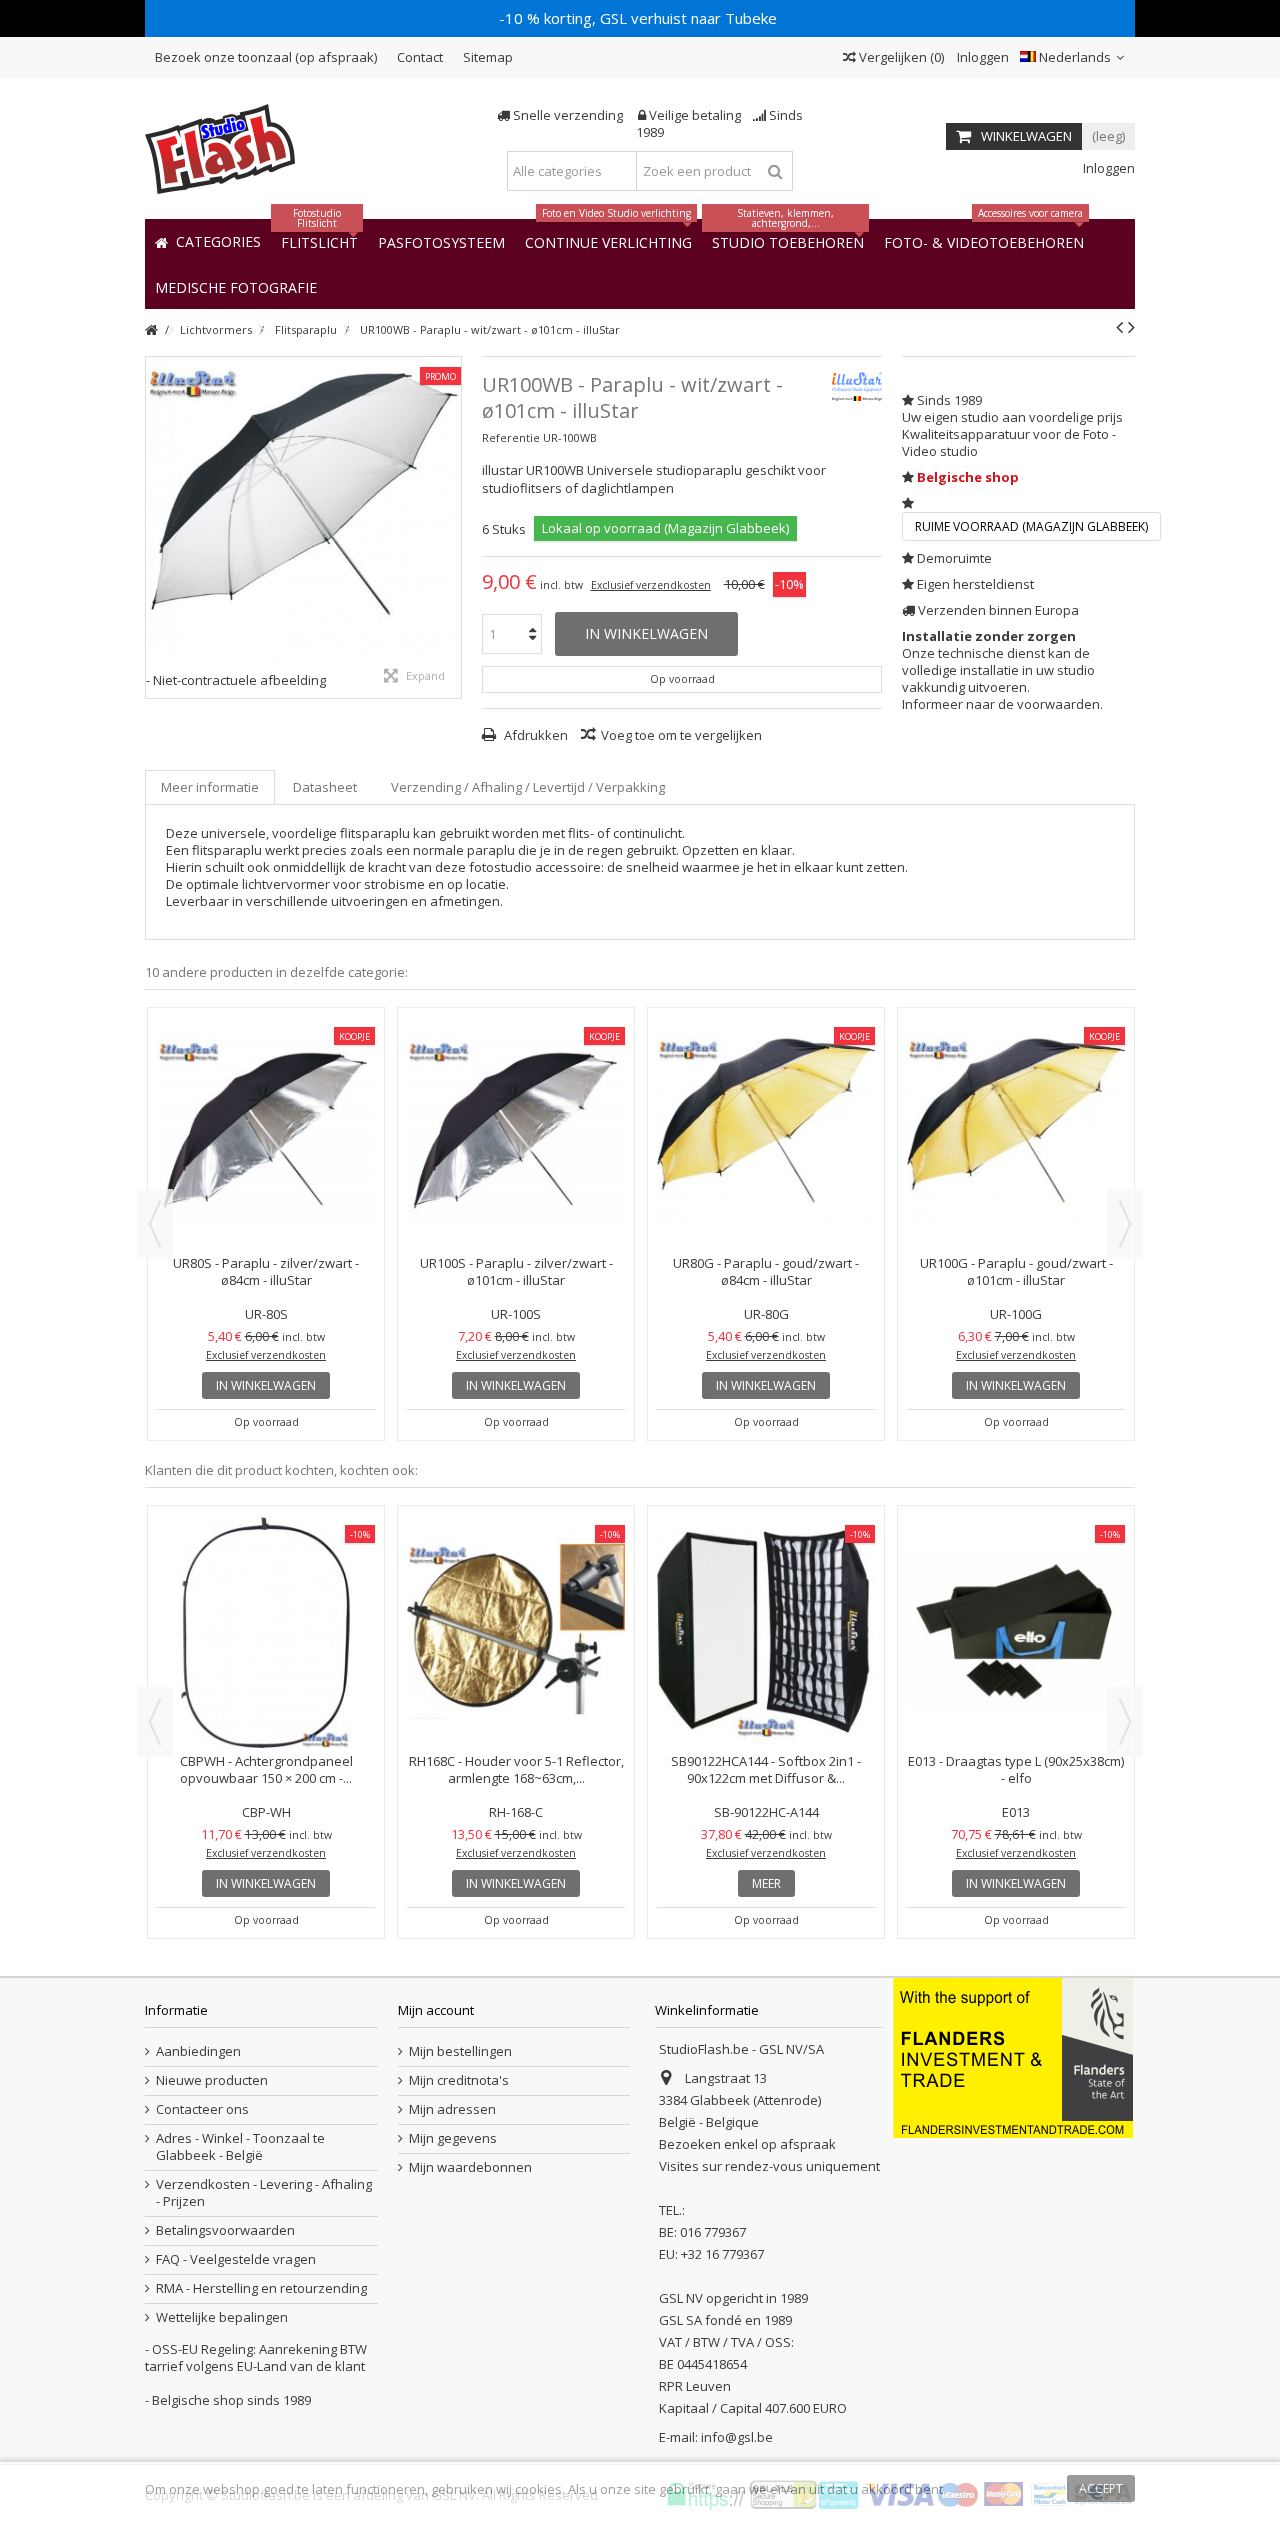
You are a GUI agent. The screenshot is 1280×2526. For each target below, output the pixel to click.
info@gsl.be (737, 2437)
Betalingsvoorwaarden (225, 2230)
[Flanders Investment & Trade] (1013, 2057)
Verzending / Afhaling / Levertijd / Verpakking (528, 787)
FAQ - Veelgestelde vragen (236, 2259)
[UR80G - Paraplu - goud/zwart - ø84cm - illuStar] (365, 1133)
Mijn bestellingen (460, 2051)
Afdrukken (534, 735)
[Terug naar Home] (151, 330)
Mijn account (436, 2010)
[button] (236, 286)
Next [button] (1125, 1224)
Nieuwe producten (212, 2080)
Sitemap (488, 57)
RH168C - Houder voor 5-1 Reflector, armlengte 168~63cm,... (516, 1769)
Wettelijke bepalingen (222, 2317)
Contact (420, 57)
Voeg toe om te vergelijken (681, 735)
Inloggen (981, 57)
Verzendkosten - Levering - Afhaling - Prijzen (264, 2193)
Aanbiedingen (198, 2051)
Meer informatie (210, 787)
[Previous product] (1119, 327)
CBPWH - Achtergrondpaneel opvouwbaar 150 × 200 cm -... (266, 1769)
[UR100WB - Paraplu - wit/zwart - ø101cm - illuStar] (303, 514)
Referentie (511, 437)
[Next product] (1131, 327)
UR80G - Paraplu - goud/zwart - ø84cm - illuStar (365, 1271)
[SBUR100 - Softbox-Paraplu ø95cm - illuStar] (865, 1047)
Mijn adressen (452, 2109)
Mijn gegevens (453, 2138)
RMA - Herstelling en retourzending (261, 2288)
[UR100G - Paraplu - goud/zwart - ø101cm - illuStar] (615, 1133)
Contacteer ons (202, 2109)
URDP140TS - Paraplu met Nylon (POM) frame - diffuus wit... (1115, 1098)
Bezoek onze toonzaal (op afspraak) (266, 57)
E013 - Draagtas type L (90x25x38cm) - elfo (1016, 1769)
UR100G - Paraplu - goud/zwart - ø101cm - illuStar (614, 1271)
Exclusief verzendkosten (651, 585)
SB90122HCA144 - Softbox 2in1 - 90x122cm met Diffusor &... (766, 1769)
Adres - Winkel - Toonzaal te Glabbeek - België (240, 2147)
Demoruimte (954, 558)
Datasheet (325, 787)
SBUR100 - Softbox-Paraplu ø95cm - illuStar (864, 1098)
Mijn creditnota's (459, 2080)
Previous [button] (155, 1224)
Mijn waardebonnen (470, 2167)
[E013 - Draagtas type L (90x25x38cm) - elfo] (1016, 1631)
